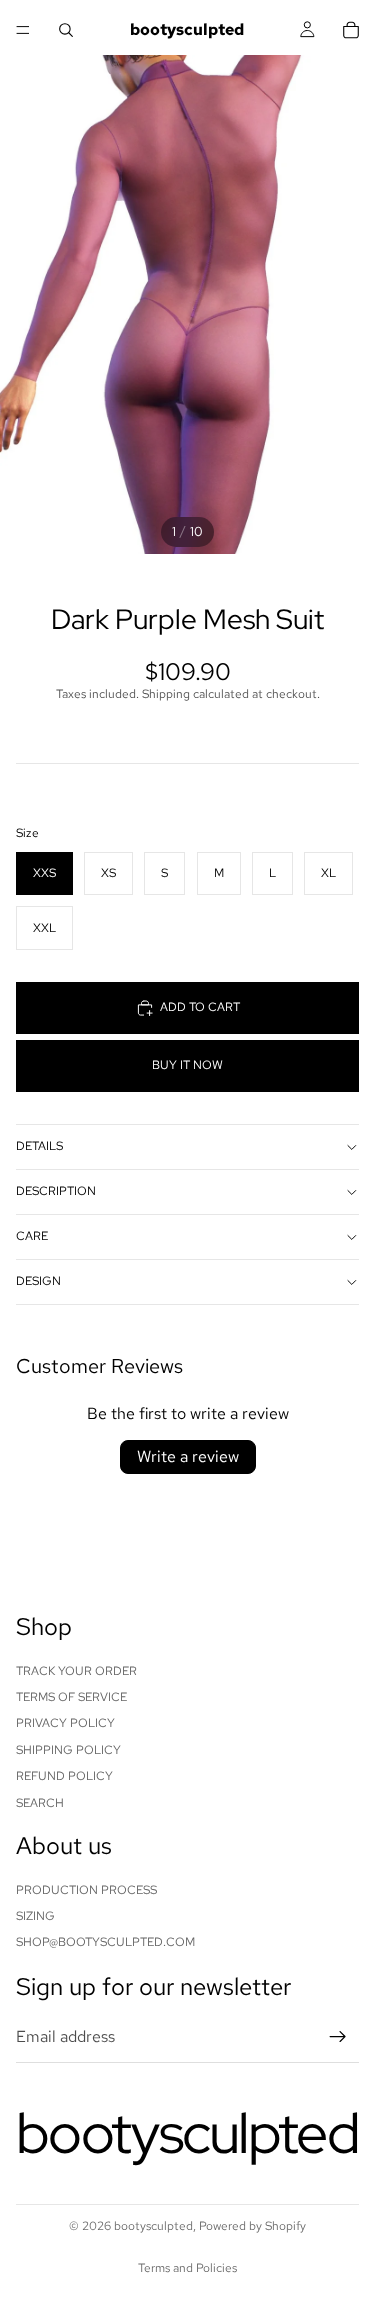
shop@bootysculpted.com (105, 1942)
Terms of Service (71, 1697)
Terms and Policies (187, 2268)
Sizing (35, 1916)
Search (40, 1802)
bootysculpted (153, 2226)
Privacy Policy (65, 1723)
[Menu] (23, 30)
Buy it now (187, 1065)
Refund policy (64, 1776)
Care (32, 1236)
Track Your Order (76, 1670)
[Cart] (351, 30)
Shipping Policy (68, 1749)
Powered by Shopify (252, 2226)
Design (38, 1281)
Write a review (188, 1456)
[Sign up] (338, 2037)
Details (39, 1146)
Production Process (86, 1889)
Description (56, 1191)
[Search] (66, 30)
